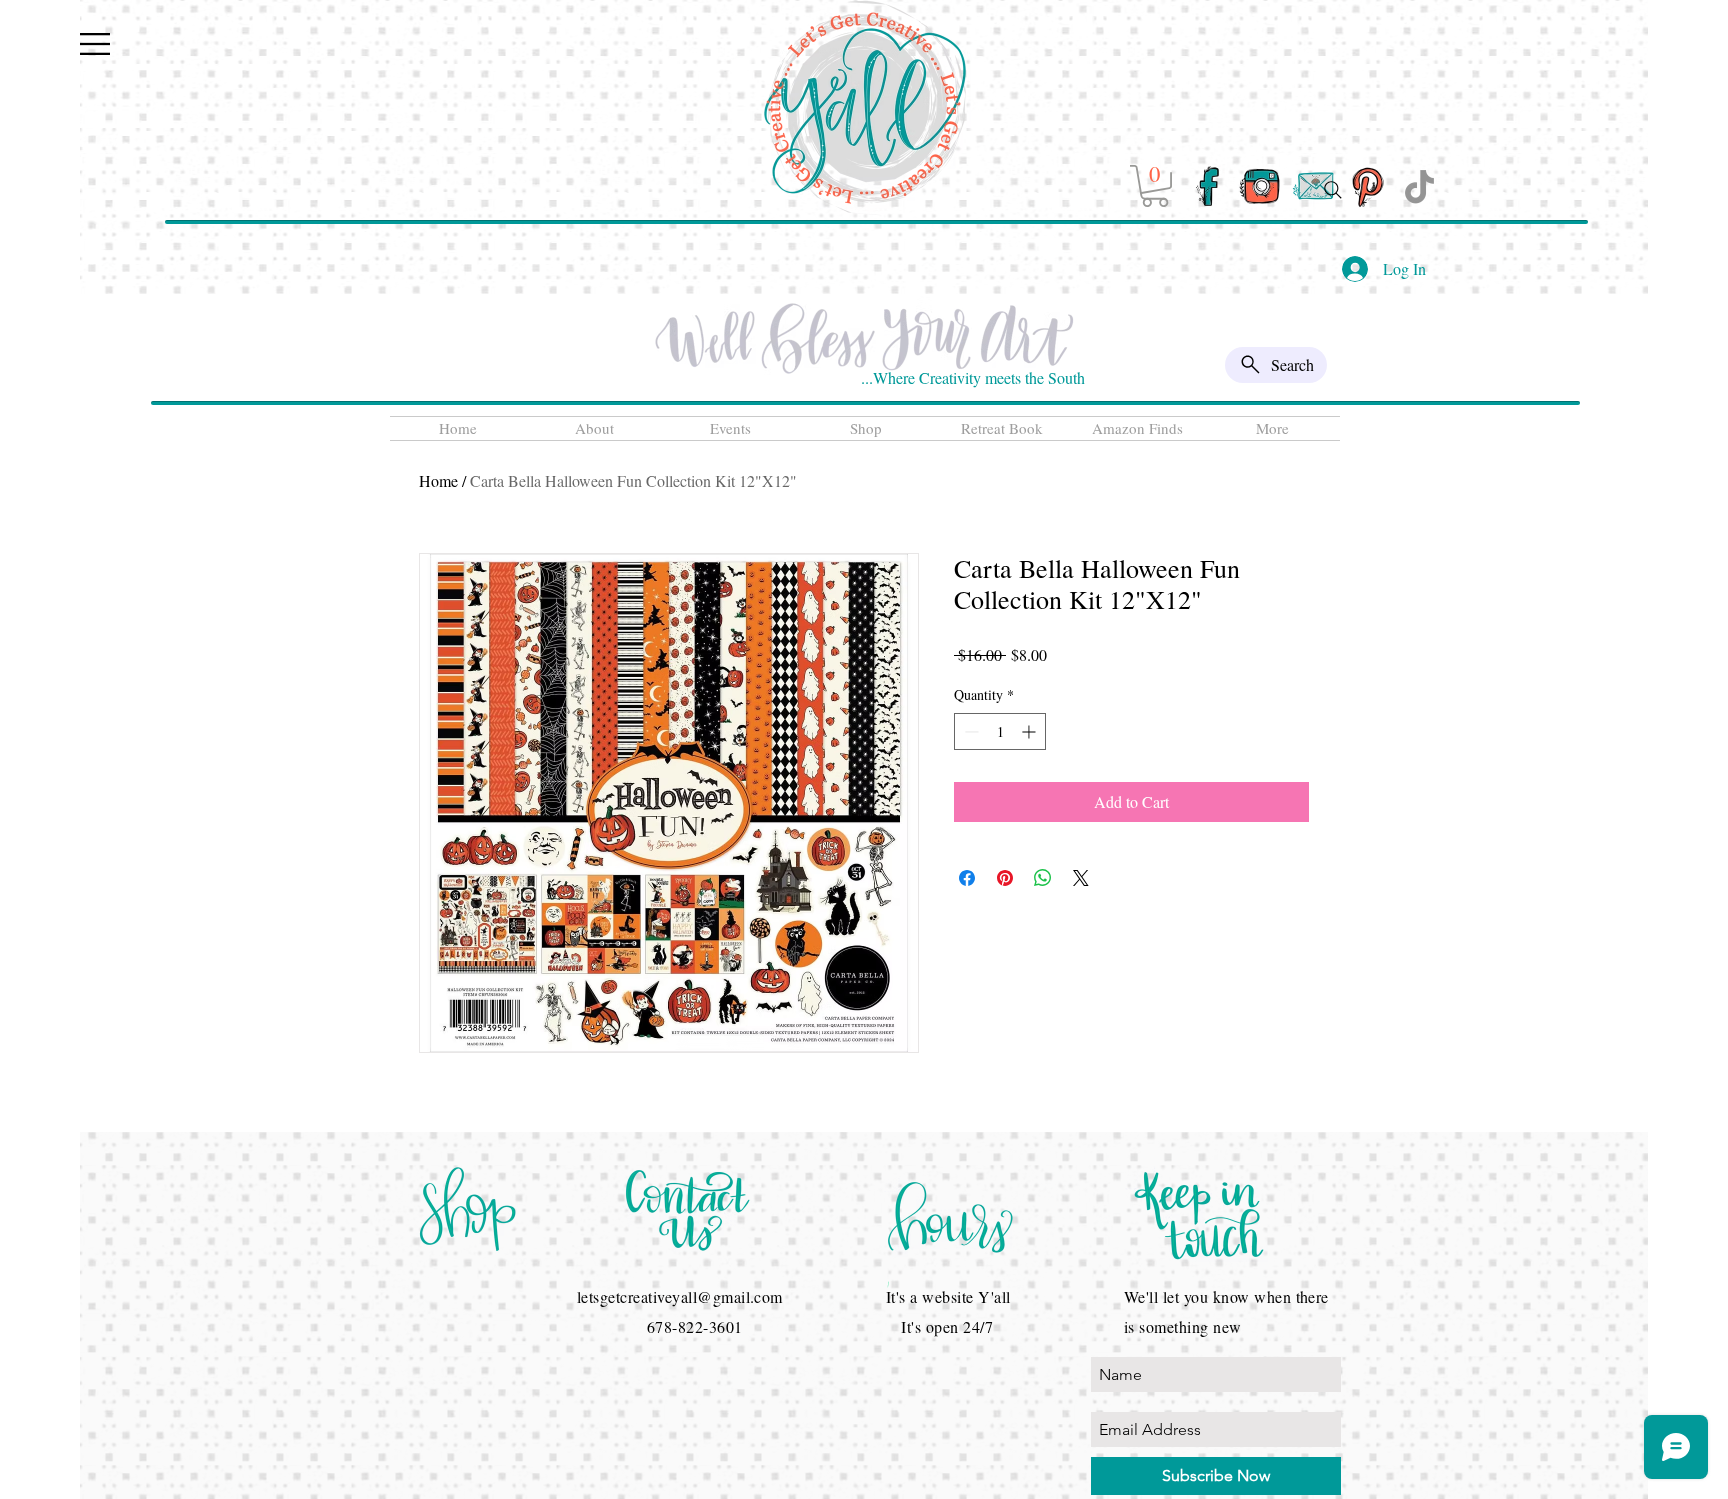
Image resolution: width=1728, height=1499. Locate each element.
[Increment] (1030, 731)
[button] (95, 44)
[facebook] (1207, 186)
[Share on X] (1081, 878)
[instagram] (1260, 186)
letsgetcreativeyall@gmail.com (680, 1296)
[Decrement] (969, 731)
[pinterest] (1366, 186)
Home (438, 480)
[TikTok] (1419, 186)
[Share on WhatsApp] (1043, 878)
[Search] (1333, 190)
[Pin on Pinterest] (1005, 878)
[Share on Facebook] (967, 878)
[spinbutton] (1000, 731)
